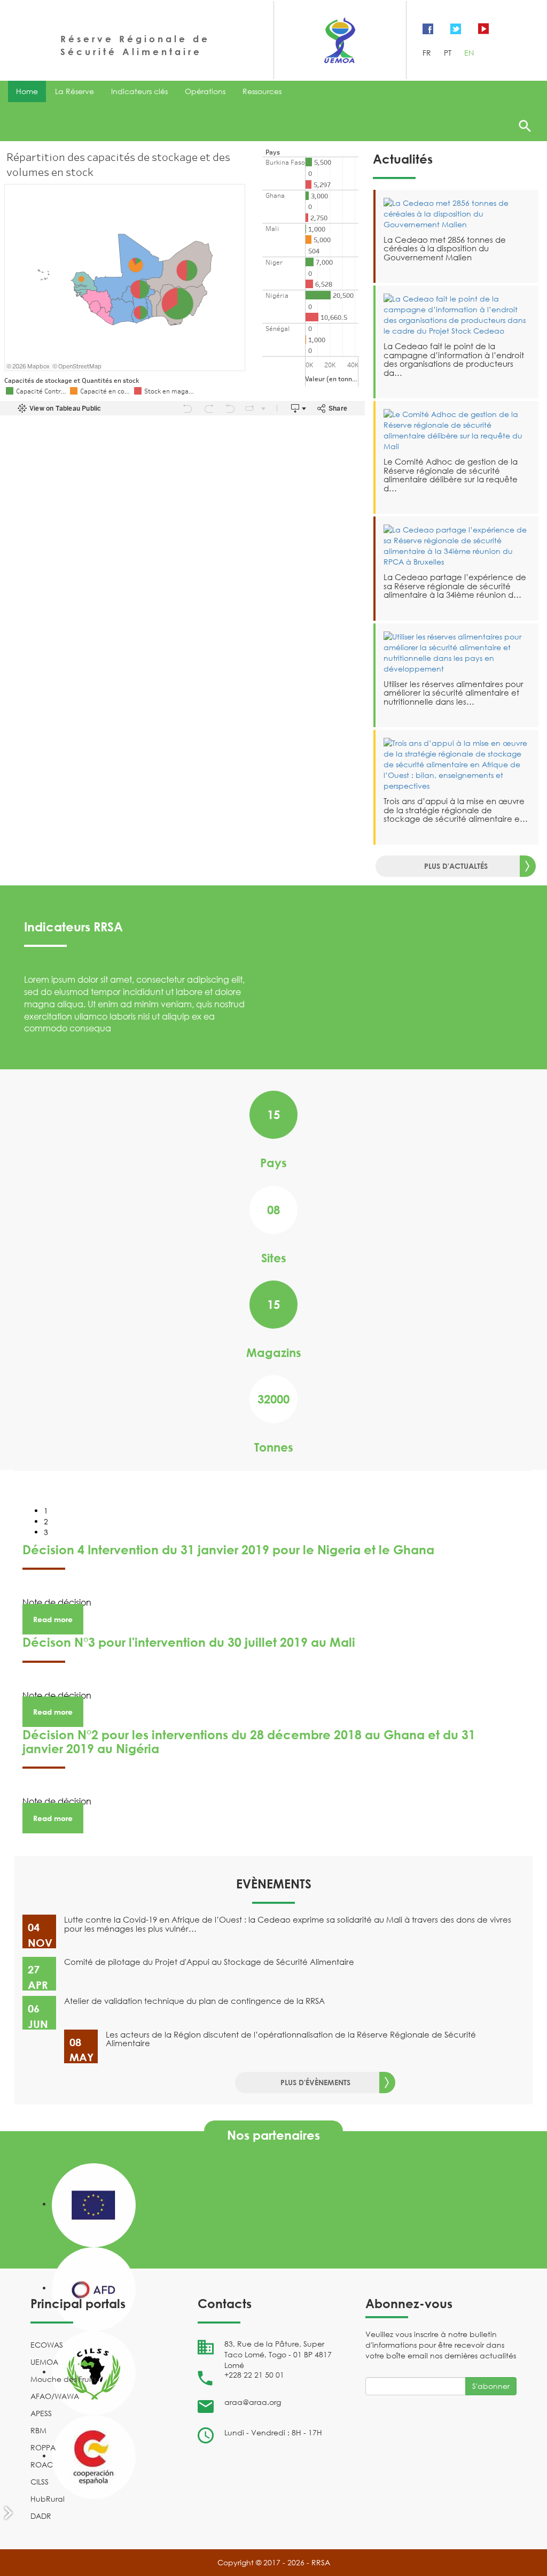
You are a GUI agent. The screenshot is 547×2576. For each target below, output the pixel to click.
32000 (273, 1399)
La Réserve (75, 91)
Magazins (274, 1352)
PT (449, 53)
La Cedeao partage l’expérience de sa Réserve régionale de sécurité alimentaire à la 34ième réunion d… (455, 586)
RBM (38, 2430)
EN (469, 53)
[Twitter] (456, 28)
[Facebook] (428, 28)
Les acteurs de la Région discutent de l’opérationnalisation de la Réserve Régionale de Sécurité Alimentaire (291, 2039)
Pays (273, 1163)
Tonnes (274, 1447)
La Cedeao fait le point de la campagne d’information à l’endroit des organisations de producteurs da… (454, 359)
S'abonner (491, 2386)
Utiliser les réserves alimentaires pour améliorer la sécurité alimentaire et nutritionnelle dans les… (454, 693)
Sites (274, 1258)
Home (27, 91)
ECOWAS (47, 2345)
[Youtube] (483, 28)
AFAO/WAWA (55, 2396)
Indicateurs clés (139, 91)
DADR (41, 2516)
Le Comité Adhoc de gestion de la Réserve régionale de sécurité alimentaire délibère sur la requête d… (451, 475)
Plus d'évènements (315, 2082)
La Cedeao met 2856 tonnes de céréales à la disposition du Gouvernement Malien (445, 248)
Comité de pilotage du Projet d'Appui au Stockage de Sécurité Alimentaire (209, 1962)
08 (273, 1210)
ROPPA (43, 2447)
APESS (41, 2413)
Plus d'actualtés (456, 866)
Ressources (262, 91)
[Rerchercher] (525, 126)
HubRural (48, 2499)
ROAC (42, 2465)
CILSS (40, 2482)
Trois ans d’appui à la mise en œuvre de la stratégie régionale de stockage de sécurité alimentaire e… (456, 810)
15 (273, 1115)
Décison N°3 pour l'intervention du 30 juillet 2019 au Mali (189, 1642)
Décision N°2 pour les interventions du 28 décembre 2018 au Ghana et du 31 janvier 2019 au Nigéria (249, 1741)
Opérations (205, 91)
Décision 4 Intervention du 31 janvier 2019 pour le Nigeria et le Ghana (228, 1550)
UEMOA (44, 2362)
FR (428, 53)
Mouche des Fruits (63, 2379)
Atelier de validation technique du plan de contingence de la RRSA (194, 2001)
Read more (53, 1619)
